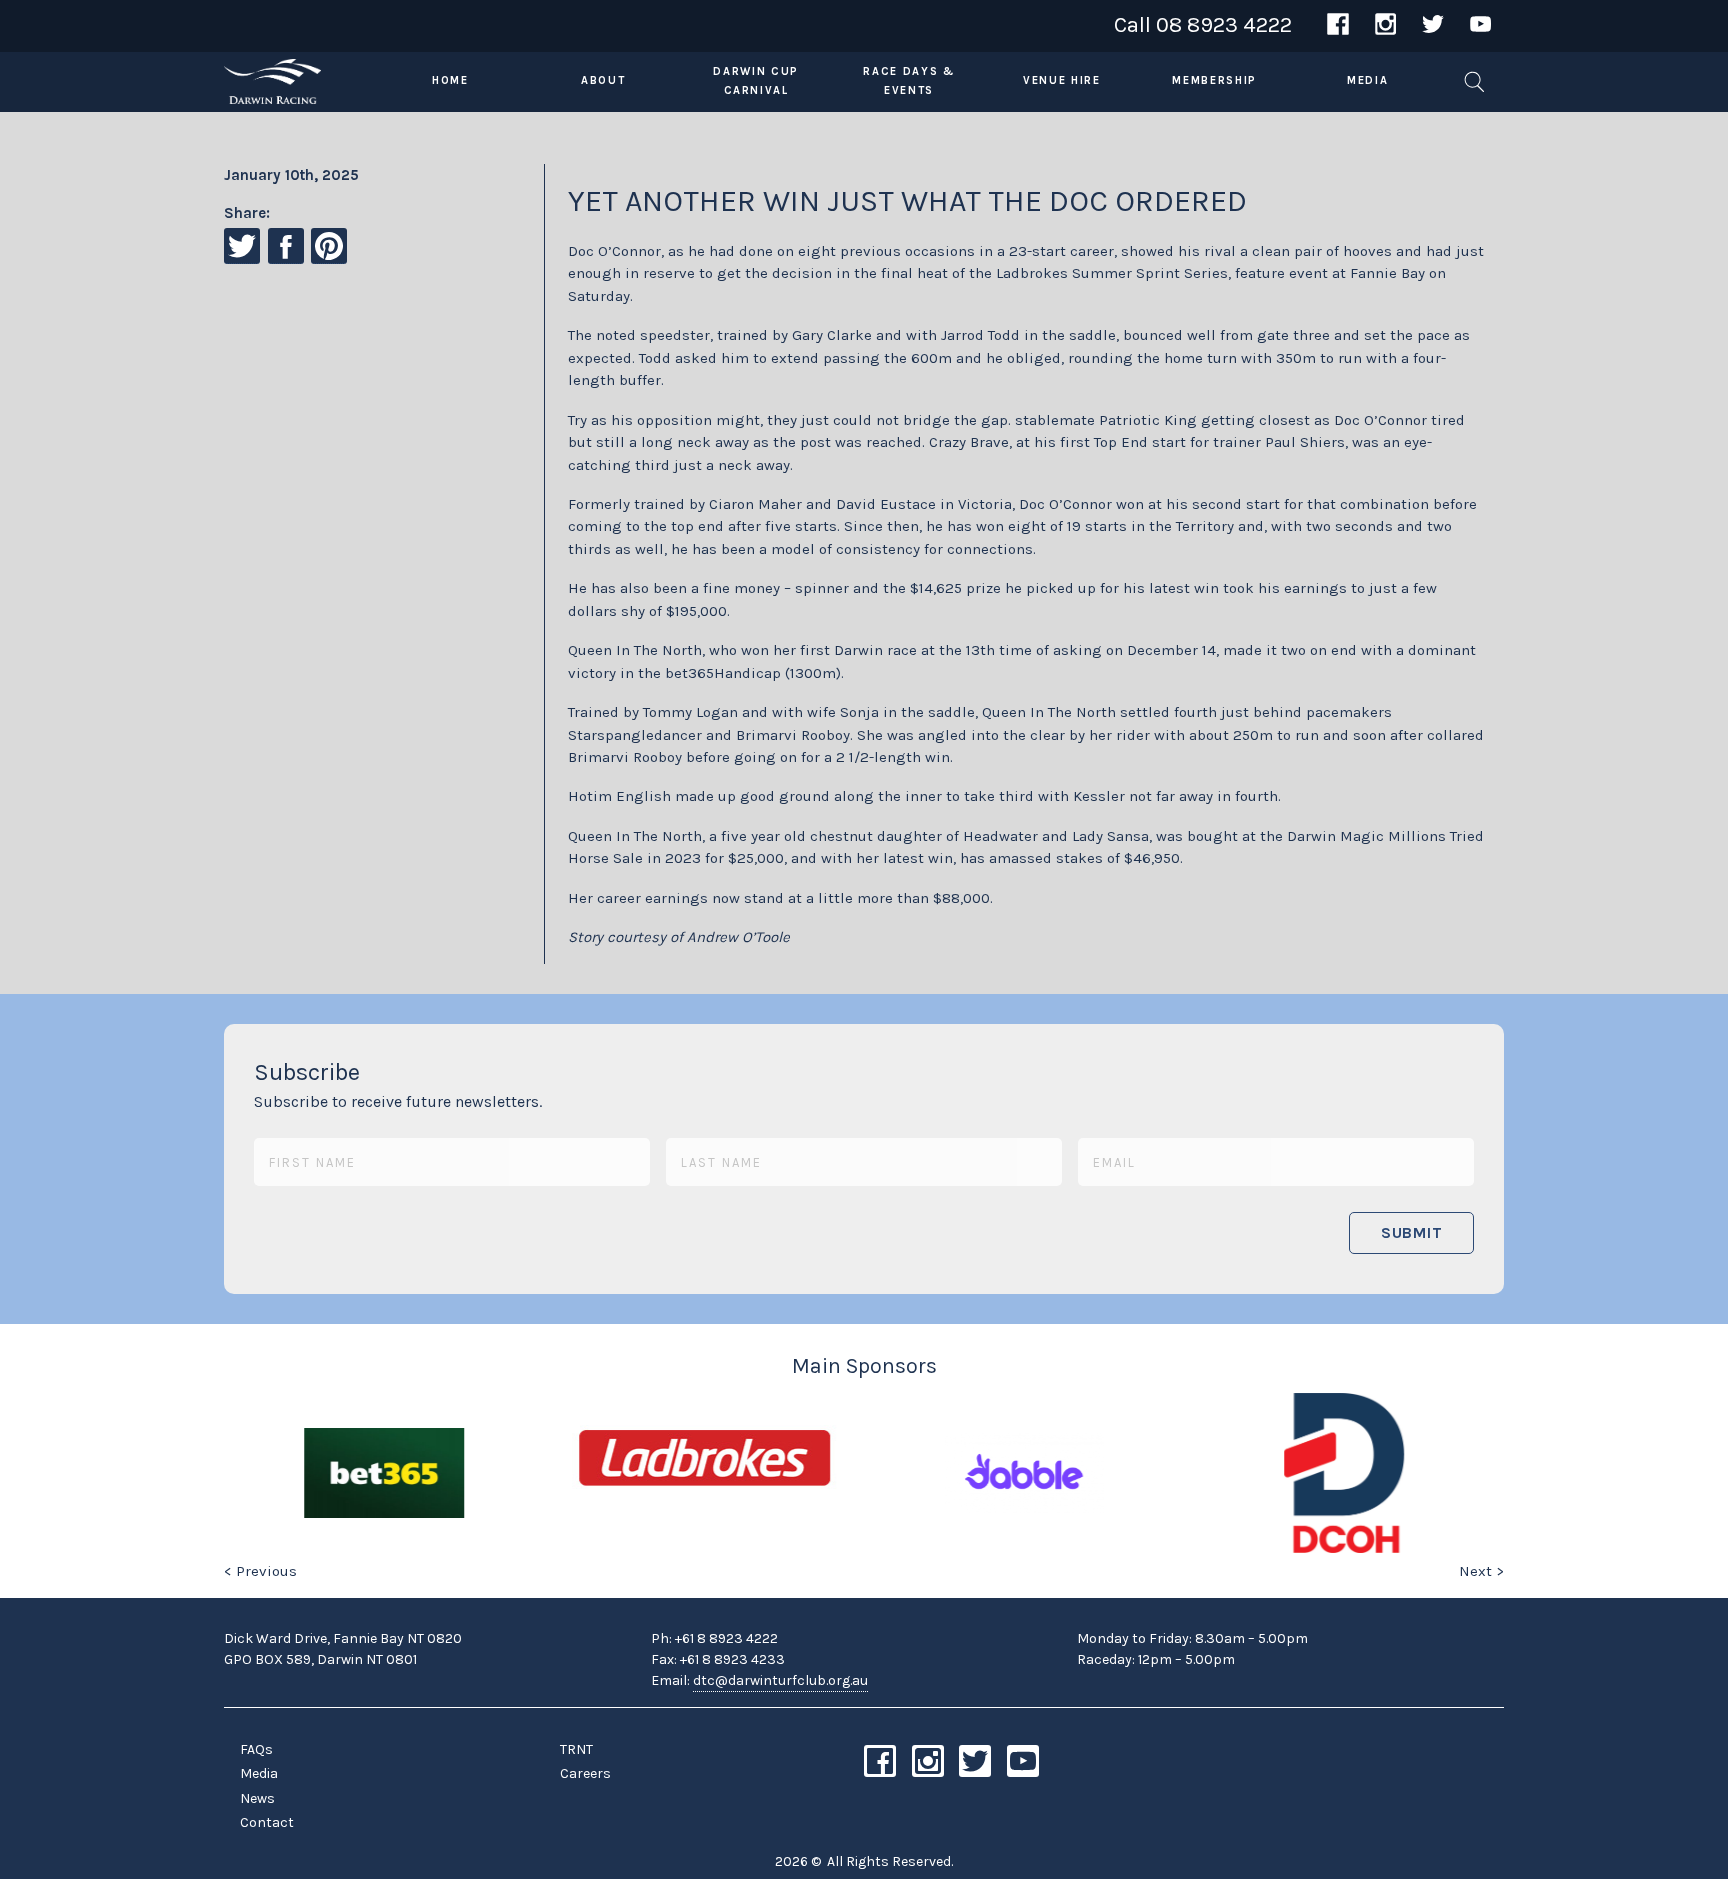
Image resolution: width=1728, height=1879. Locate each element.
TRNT (576, 1749)
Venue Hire (1062, 80)
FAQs (256, 1749)
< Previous (260, 1571)
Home (450, 80)
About (603, 80)
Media (1367, 80)
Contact (267, 1822)
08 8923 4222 (1224, 25)
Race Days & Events (908, 81)
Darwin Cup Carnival (756, 81)
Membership (1214, 80)
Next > (1481, 1571)
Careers (585, 1773)
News (257, 1798)
